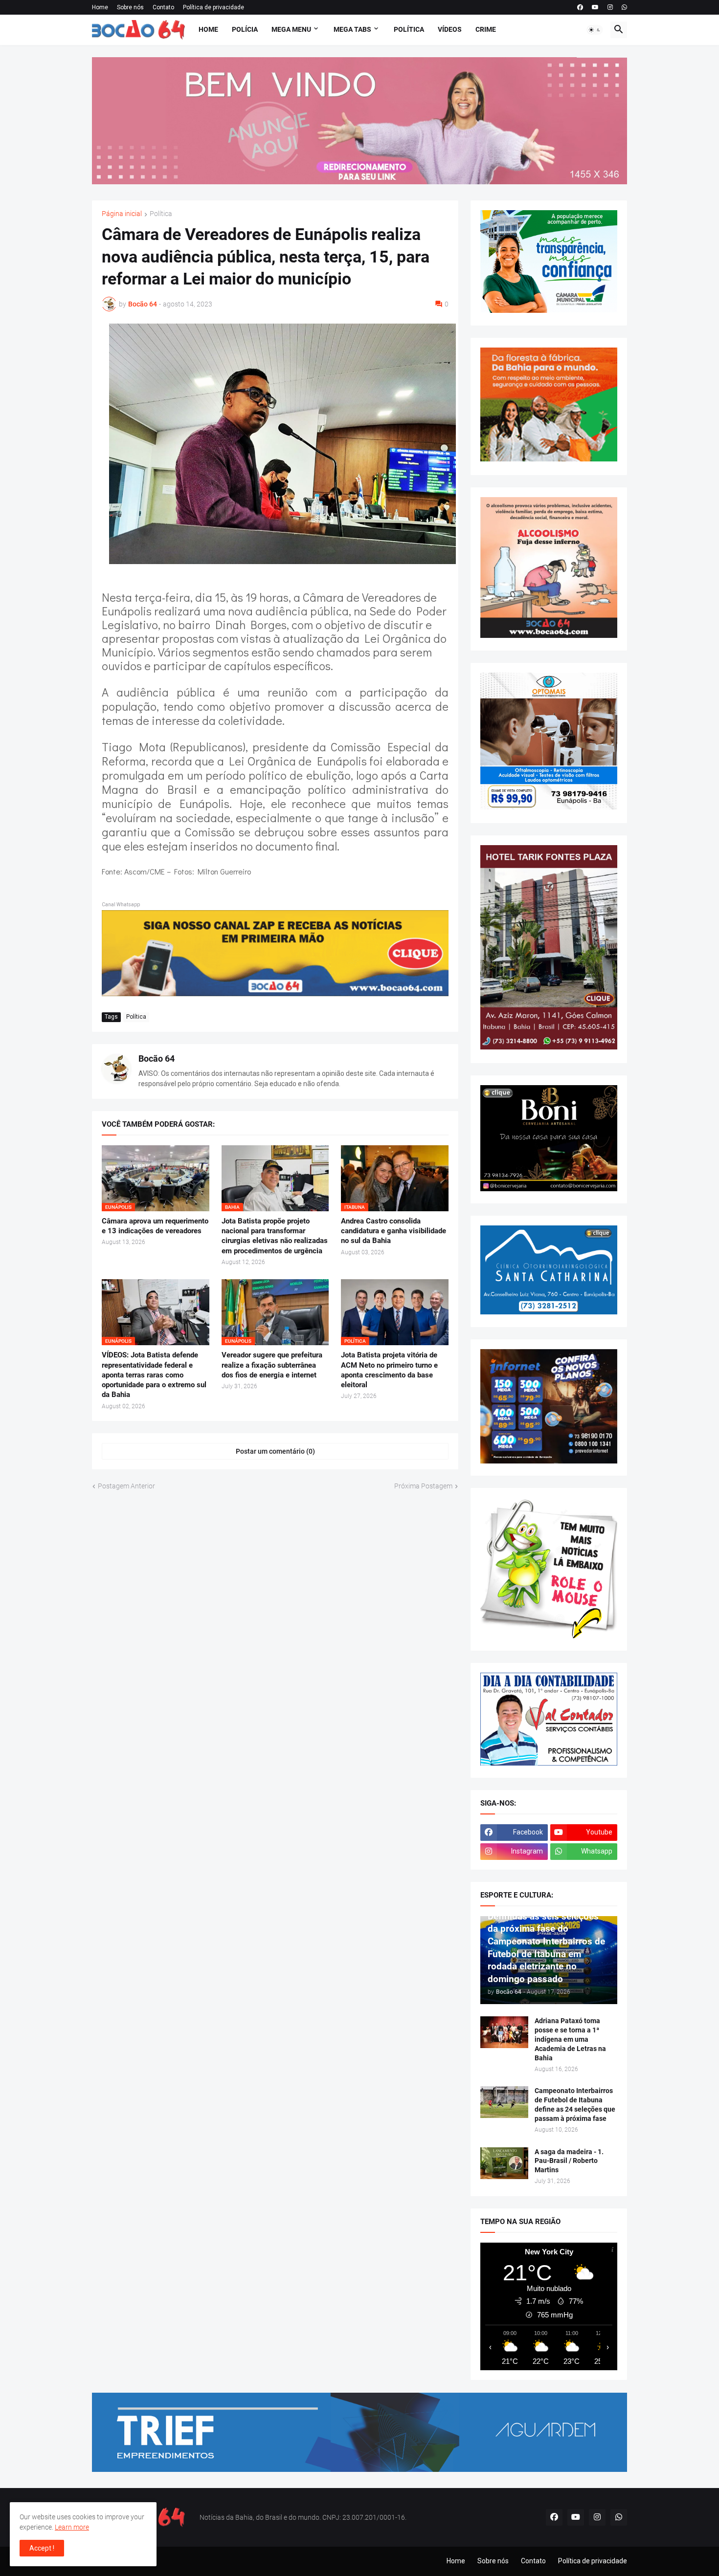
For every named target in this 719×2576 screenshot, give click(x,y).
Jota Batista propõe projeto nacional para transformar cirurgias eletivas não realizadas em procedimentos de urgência (275, 1236)
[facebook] (580, 7)
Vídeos (450, 29)
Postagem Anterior (126, 1486)
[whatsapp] (624, 7)
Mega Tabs (352, 29)
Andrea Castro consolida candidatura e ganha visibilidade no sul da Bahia (393, 1231)
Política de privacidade (213, 7)
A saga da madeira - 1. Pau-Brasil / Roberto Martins (569, 2161)
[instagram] (610, 7)
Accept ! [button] (42, 2548)
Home (100, 7)
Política (409, 29)
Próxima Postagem (423, 1486)
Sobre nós (130, 7)
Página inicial (122, 214)
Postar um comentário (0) (275, 1451)
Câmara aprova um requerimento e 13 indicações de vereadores (155, 1226)
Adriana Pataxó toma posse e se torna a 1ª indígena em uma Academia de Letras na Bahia (570, 2039)
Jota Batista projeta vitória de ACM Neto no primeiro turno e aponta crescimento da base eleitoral (389, 1370)
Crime (486, 29)
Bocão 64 (157, 1059)
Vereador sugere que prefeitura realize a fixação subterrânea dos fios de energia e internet (272, 1365)
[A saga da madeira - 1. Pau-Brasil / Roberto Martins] (504, 2163)
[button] (595, 30)
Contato (163, 7)
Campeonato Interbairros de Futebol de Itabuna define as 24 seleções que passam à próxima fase (575, 2105)
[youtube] (595, 7)
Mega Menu (291, 29)
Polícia (245, 29)
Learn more (72, 2527)
